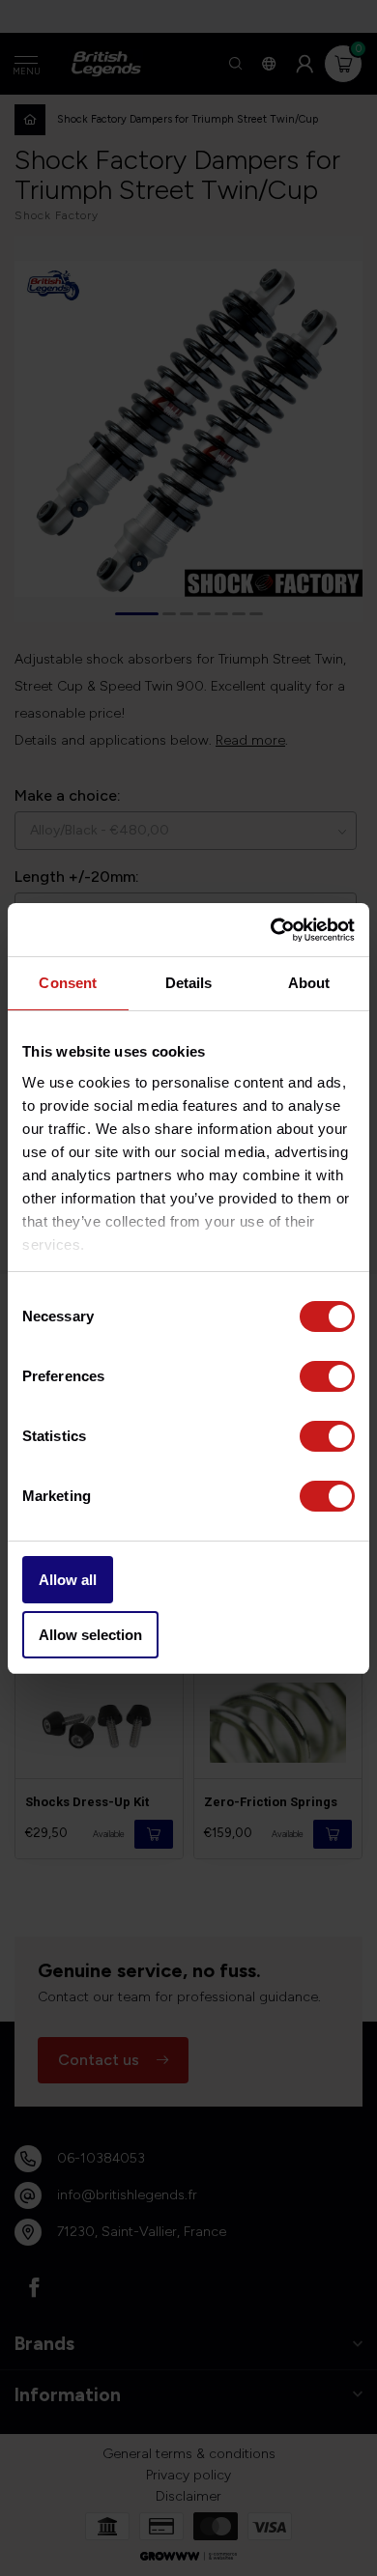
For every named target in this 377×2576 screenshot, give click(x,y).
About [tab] (309, 983)
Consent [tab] (68, 983)
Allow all (68, 1580)
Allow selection (90, 1635)
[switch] (327, 1376)
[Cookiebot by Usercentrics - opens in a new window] (271, 930)
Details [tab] (189, 983)
